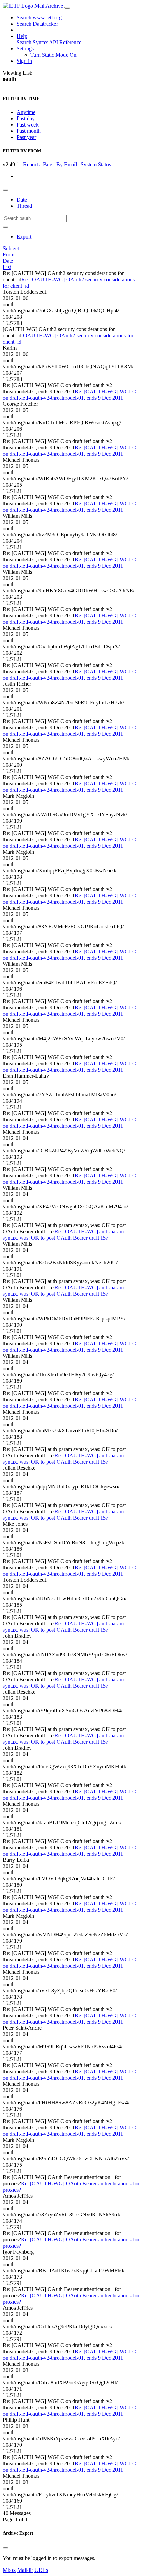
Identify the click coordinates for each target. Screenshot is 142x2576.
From (9, 255)
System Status (96, 164)
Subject (11, 248)
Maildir (25, 2570)
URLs (41, 2570)
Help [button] (22, 36)
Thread (24, 206)
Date (22, 200)
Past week (28, 125)
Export (24, 237)
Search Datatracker (37, 24)
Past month (29, 131)
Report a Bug (38, 164)
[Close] (6, 2548)
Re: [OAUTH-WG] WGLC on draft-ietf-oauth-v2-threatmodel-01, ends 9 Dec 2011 (69, 395)
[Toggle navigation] (67, 8)
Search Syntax (32, 42)
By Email (67, 164)
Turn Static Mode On (53, 55)
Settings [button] (25, 49)
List (7, 267)
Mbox (9, 2570)
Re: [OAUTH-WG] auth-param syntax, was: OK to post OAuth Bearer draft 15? (63, 1235)
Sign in (24, 61)
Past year (26, 137)
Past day (26, 118)
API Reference (65, 42)
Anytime (26, 112)
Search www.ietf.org (39, 17)
